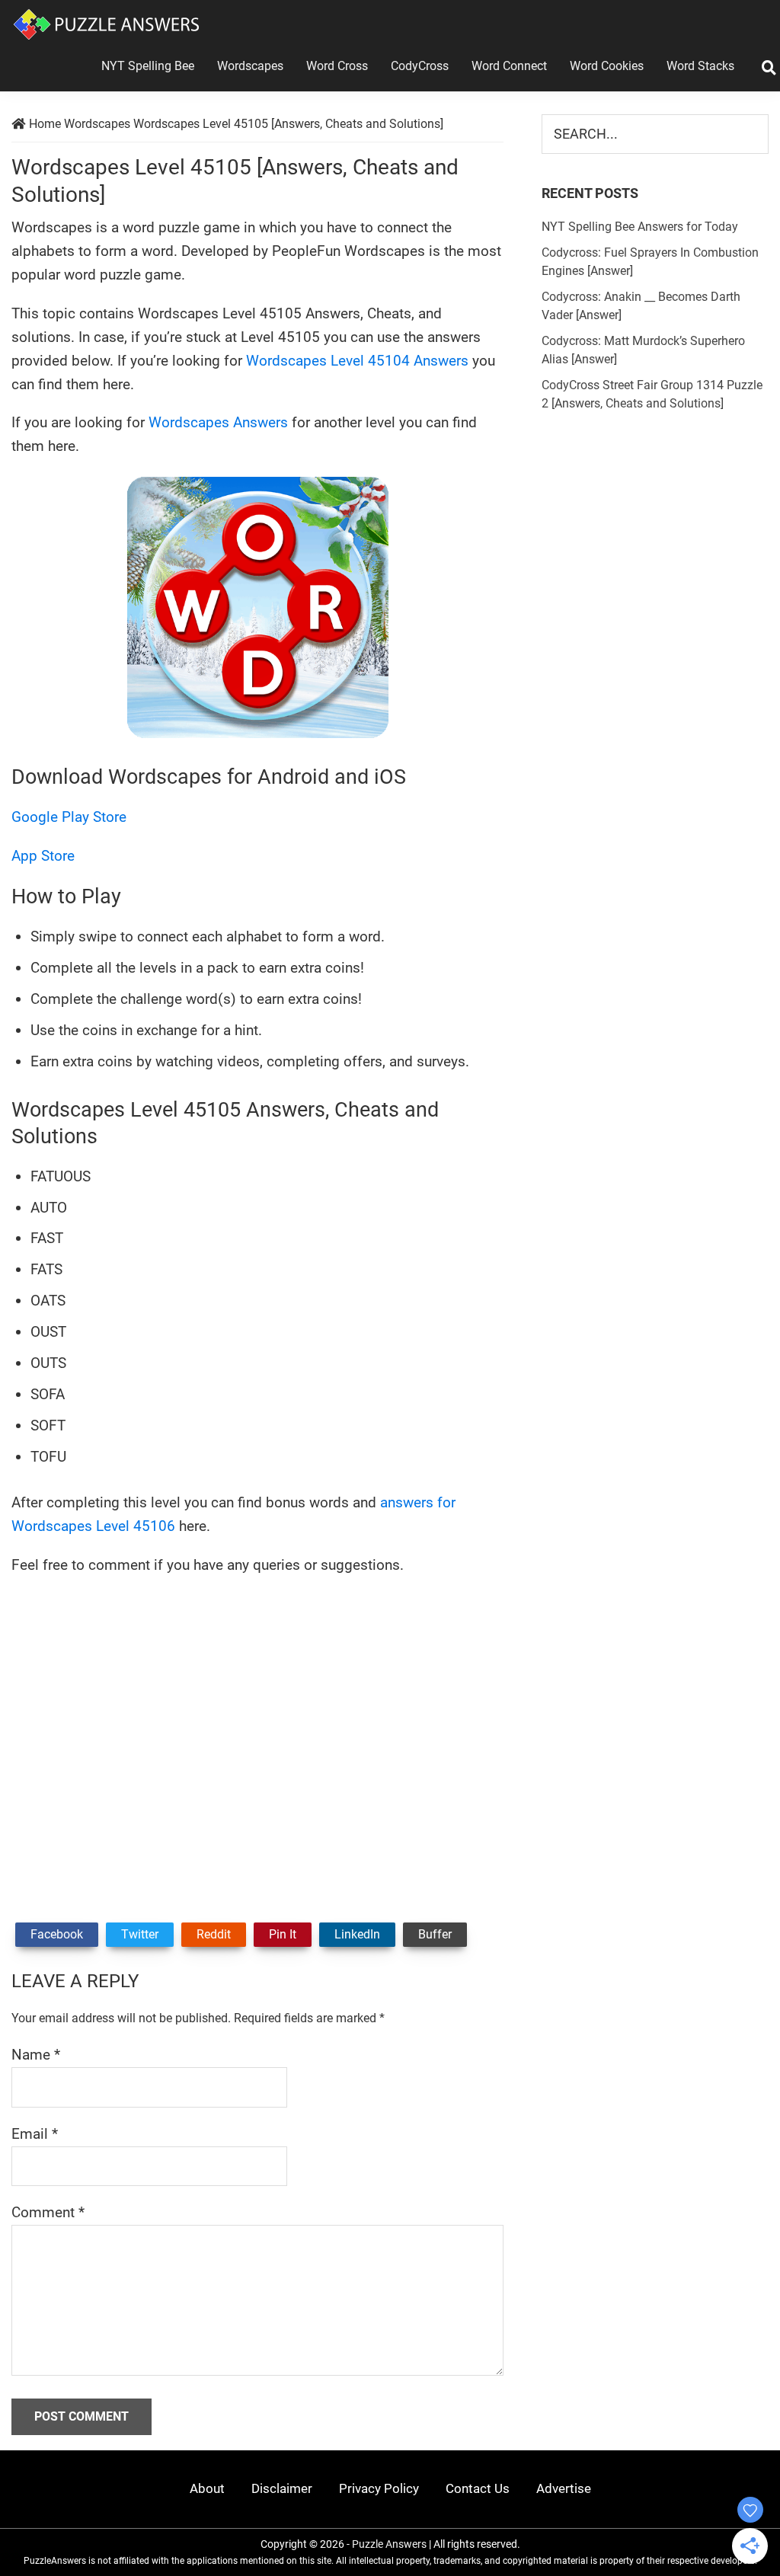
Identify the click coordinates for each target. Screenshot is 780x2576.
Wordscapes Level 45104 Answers (357, 361)
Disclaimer (282, 2488)
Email (35, 2134)
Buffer (435, 1934)
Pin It (283, 1934)
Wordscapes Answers (218, 422)
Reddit (214, 1934)
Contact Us (478, 2488)
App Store (43, 856)
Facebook (57, 1934)
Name (36, 2055)
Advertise (564, 2488)
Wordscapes (97, 124)
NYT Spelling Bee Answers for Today (640, 227)
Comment (48, 2212)
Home (45, 124)
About (207, 2488)
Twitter (140, 1934)
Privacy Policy (379, 2488)
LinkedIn (357, 1934)
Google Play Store (69, 817)
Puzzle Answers (389, 2544)
